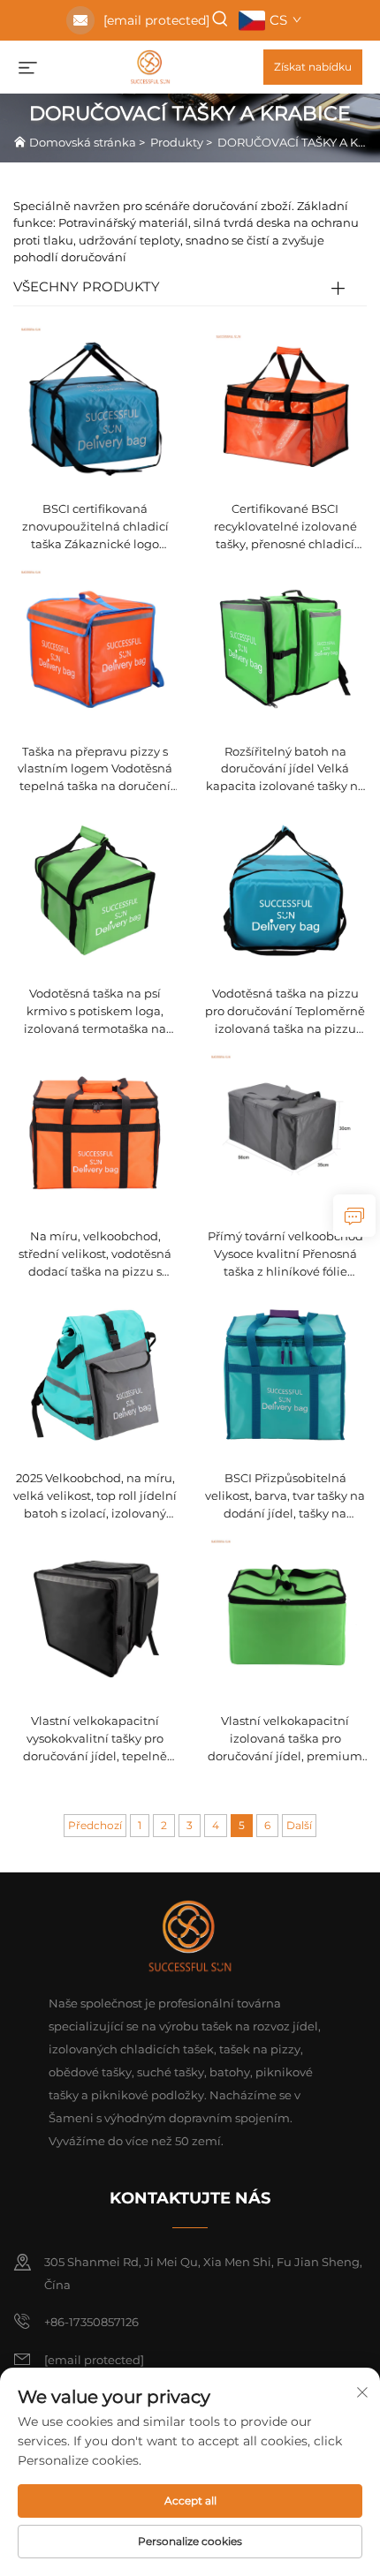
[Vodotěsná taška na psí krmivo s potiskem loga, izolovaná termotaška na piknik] (95, 889)
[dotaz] (354, 1216)
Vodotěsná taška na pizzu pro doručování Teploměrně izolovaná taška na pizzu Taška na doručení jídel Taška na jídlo (285, 1012)
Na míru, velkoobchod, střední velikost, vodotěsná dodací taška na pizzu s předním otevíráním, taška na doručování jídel (95, 1255)
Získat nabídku (313, 67)
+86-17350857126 (91, 2322)
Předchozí (95, 1825)
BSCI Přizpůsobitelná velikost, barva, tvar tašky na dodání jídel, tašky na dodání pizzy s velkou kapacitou (285, 1497)
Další (299, 1825)
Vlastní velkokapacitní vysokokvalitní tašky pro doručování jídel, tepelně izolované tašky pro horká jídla (95, 1740)
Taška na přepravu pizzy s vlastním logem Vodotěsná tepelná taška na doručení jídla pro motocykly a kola (95, 770)
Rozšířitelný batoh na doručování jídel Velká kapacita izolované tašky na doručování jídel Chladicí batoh (285, 770)
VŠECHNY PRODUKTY (87, 286)
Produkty (177, 142)
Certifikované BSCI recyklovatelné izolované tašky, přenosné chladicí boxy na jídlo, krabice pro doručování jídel (285, 527)
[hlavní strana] (150, 66)
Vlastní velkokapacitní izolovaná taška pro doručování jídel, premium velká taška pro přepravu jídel (285, 1740)
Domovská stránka (83, 142)
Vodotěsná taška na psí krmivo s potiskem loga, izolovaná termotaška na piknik (95, 1012)
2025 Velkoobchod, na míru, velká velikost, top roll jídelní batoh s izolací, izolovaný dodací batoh (95, 1497)
